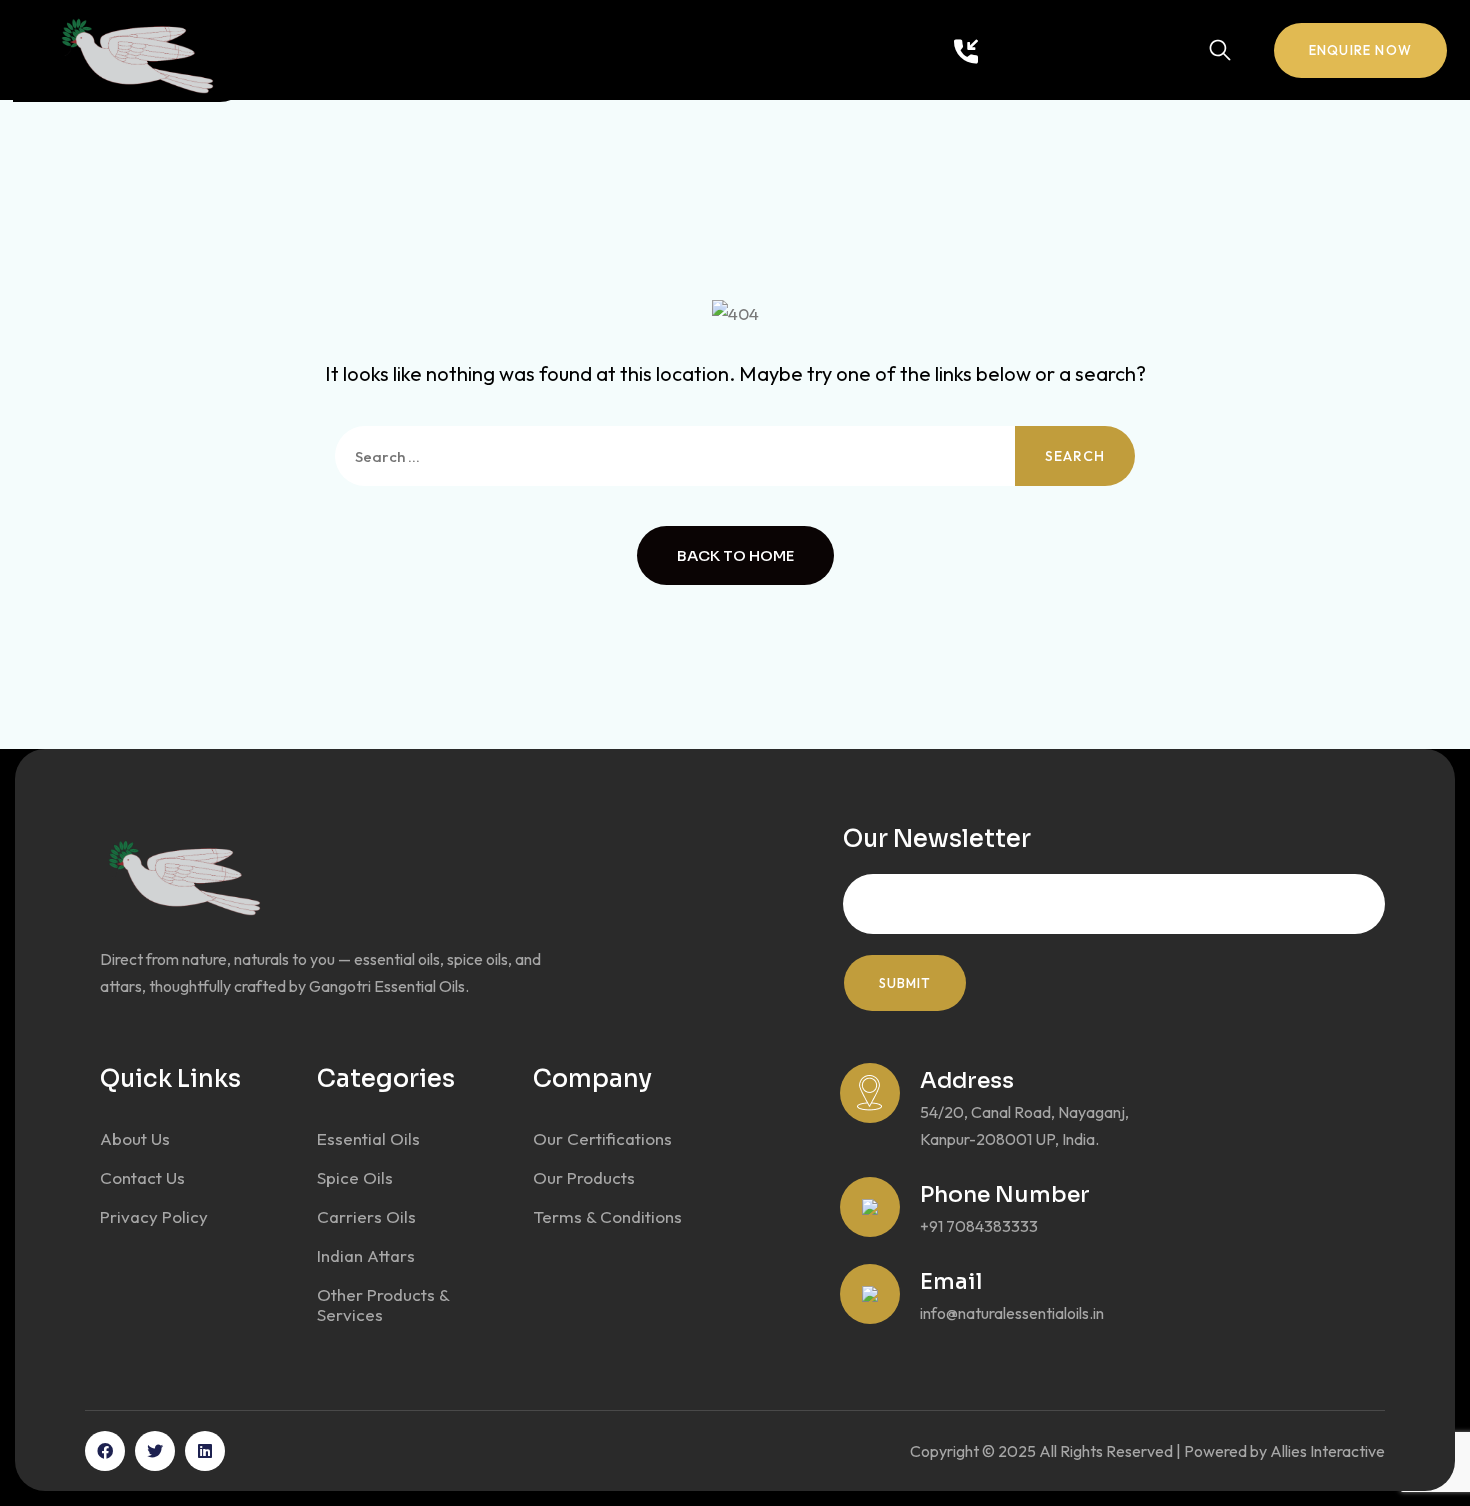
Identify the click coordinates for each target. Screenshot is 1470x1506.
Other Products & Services (383, 1304)
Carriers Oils (366, 1216)
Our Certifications (602, 1138)
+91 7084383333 (1064, 50)
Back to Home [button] (735, 555)
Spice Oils (355, 1177)
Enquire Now (1360, 50)
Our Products (487, 51)
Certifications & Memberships (786, 51)
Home (300, 51)
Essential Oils (368, 1138)
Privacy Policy (154, 1216)
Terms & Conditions (607, 1216)
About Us (376, 51)
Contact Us (608, 51)
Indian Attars (366, 1255)
